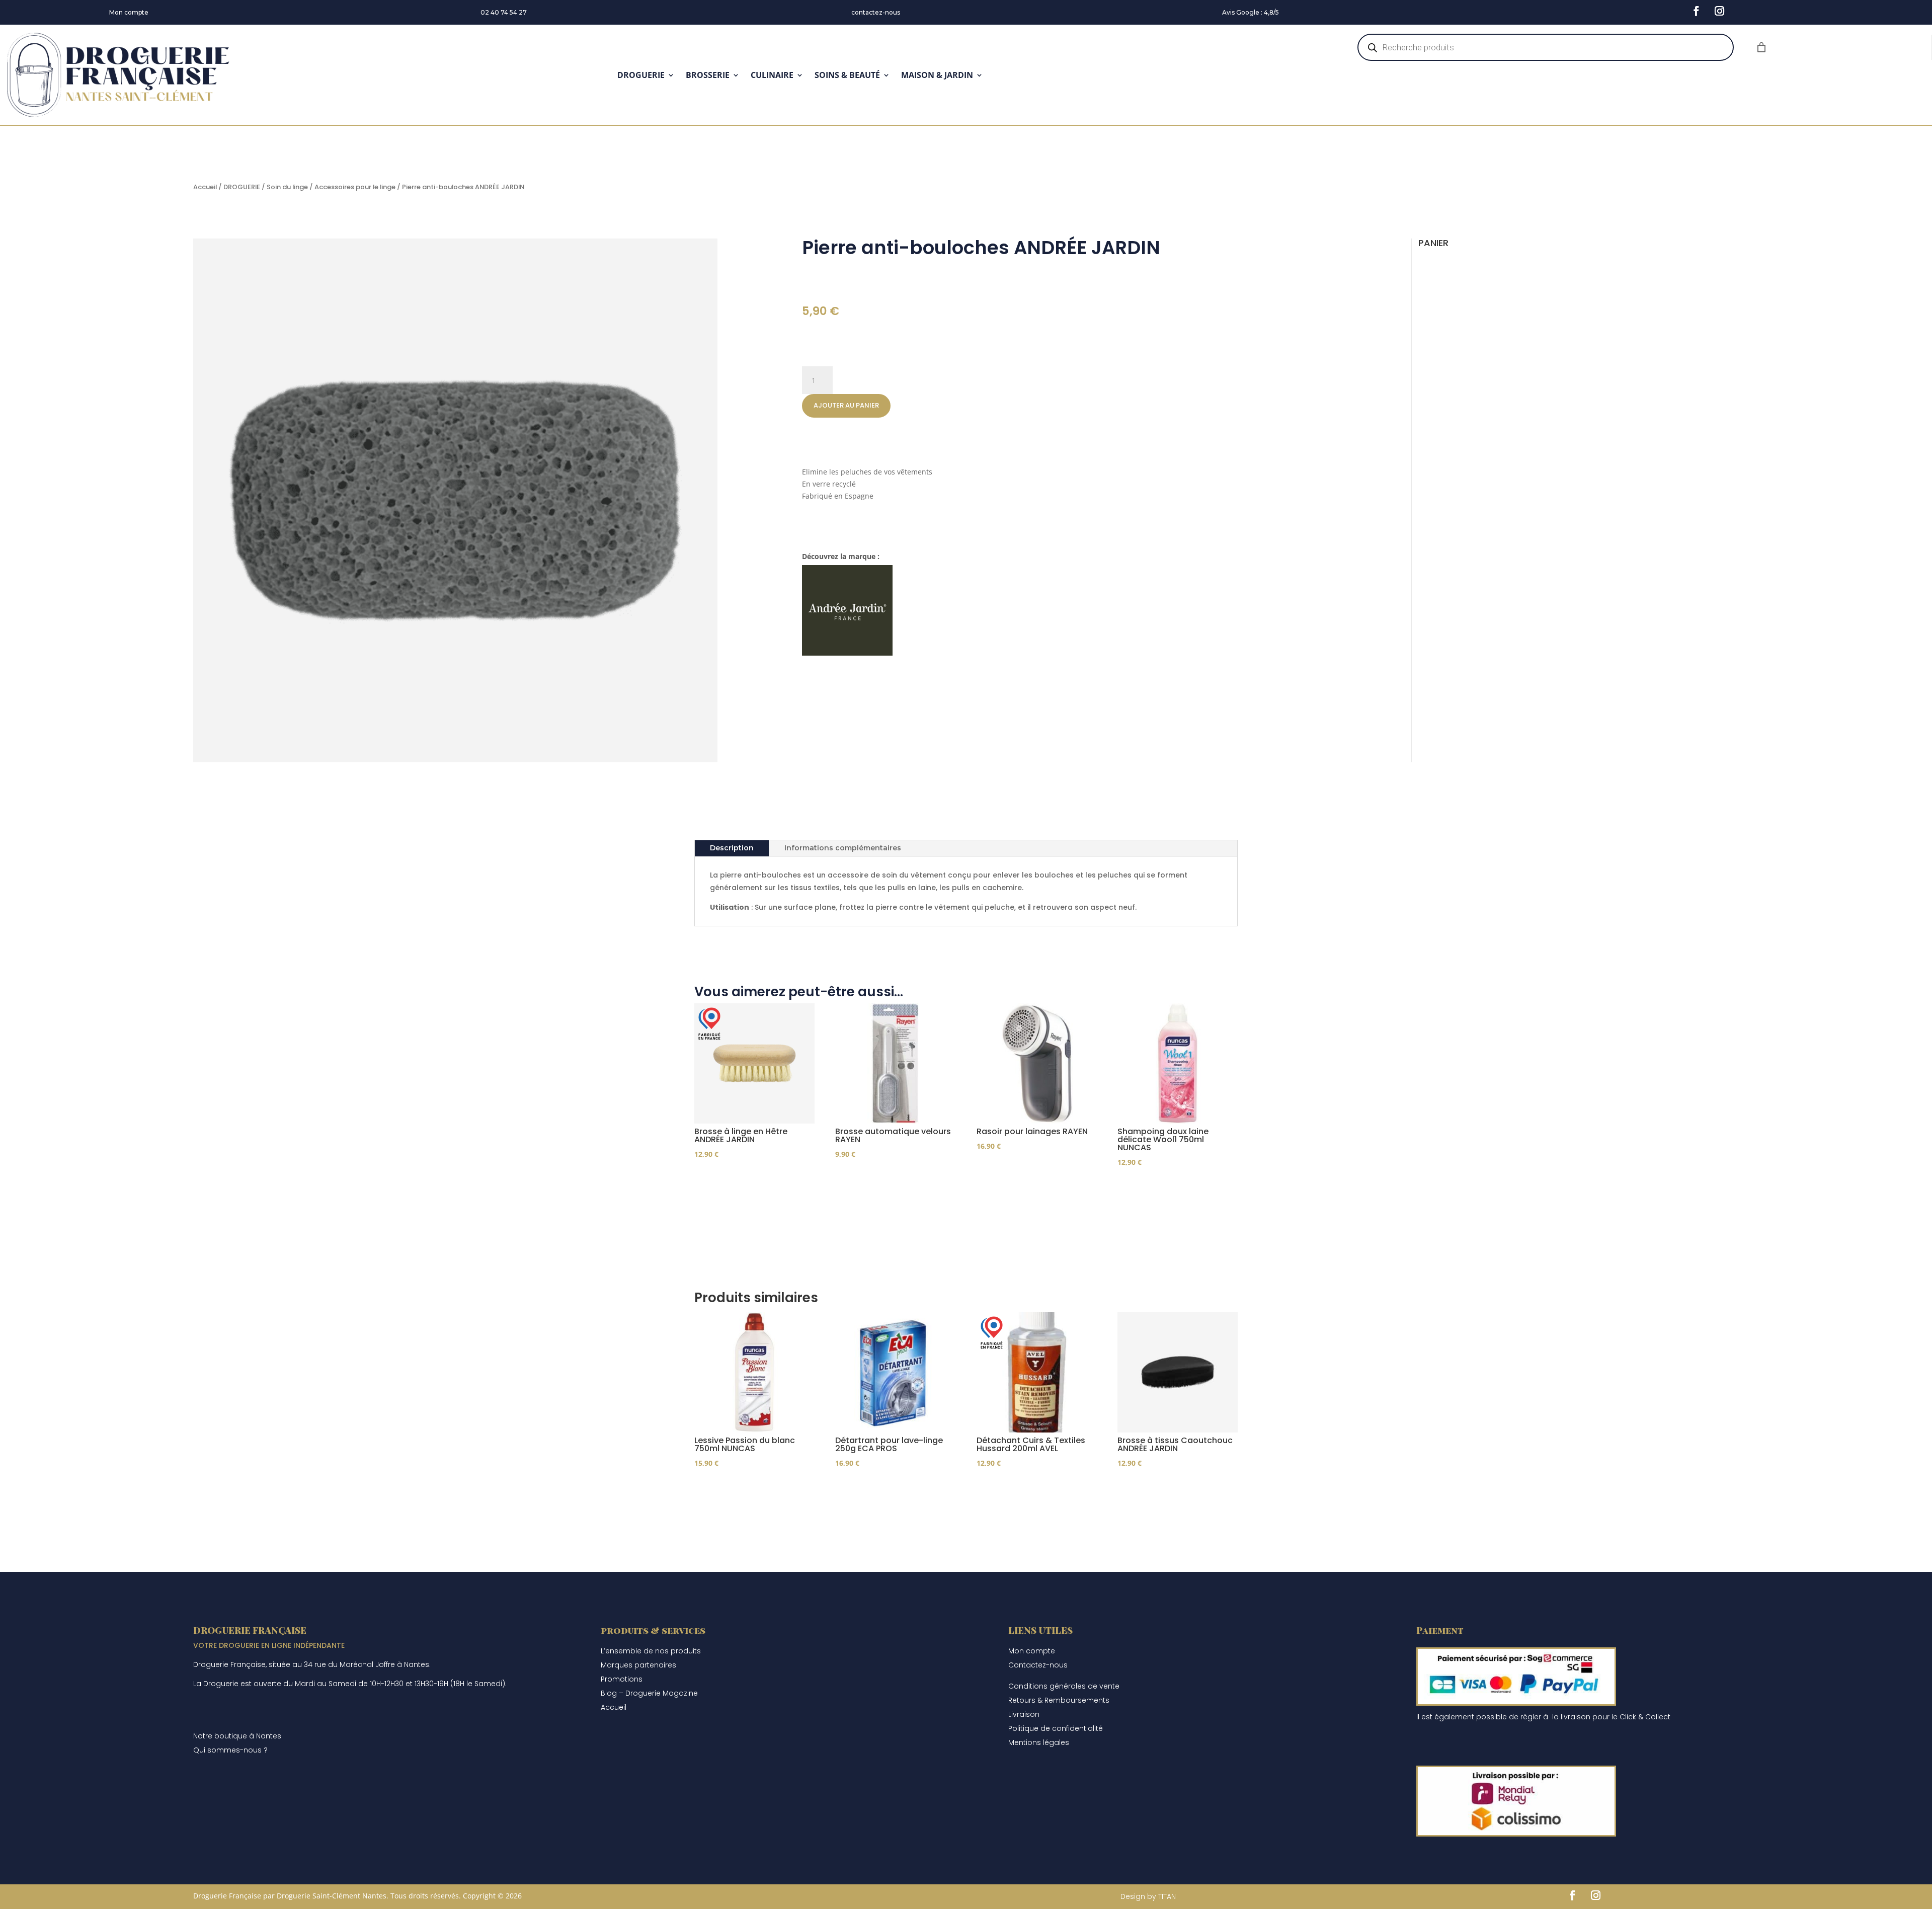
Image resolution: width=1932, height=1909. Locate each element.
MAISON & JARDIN (937, 75)
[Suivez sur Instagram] (1719, 11)
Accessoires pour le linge (355, 187)
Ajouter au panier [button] (746, 1183)
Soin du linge (287, 187)
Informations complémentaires (843, 848)
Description (732, 848)
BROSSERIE (708, 75)
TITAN (1167, 1896)
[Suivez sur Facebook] (1696, 11)
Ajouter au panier (846, 405)
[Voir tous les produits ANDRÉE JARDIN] (847, 653)
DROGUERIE (641, 75)
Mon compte (129, 12)
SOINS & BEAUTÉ (847, 75)
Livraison (1024, 1714)
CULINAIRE (772, 75)
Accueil (205, 187)
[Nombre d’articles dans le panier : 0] (1761, 47)
